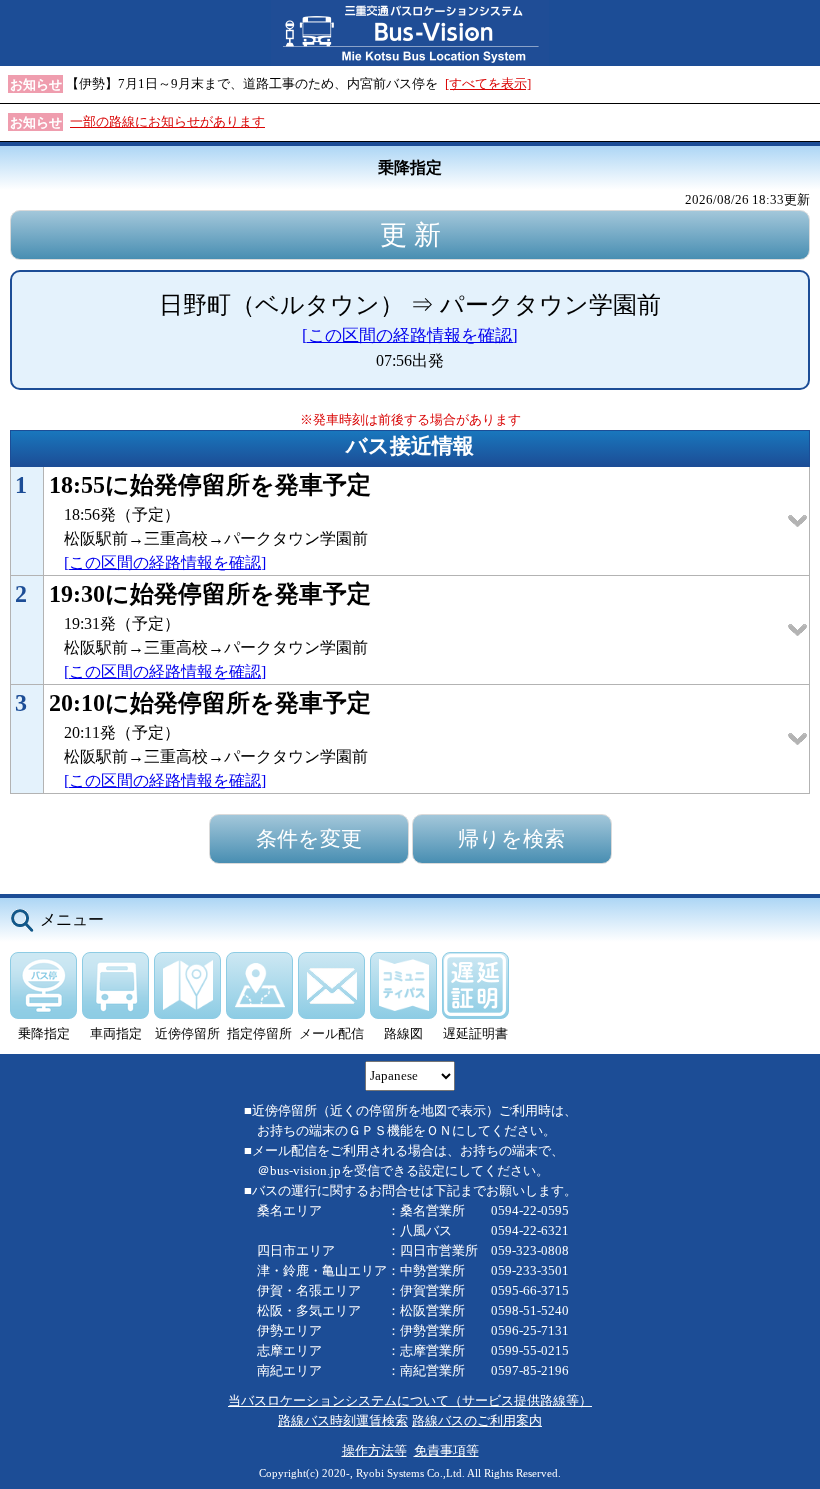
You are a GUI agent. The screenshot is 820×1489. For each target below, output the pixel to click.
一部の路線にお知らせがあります (167, 121)
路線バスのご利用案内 (477, 1420)
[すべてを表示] (488, 83)
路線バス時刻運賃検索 (343, 1420)
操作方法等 (374, 1450)
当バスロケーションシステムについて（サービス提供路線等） (410, 1400)
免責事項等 (446, 1450)
